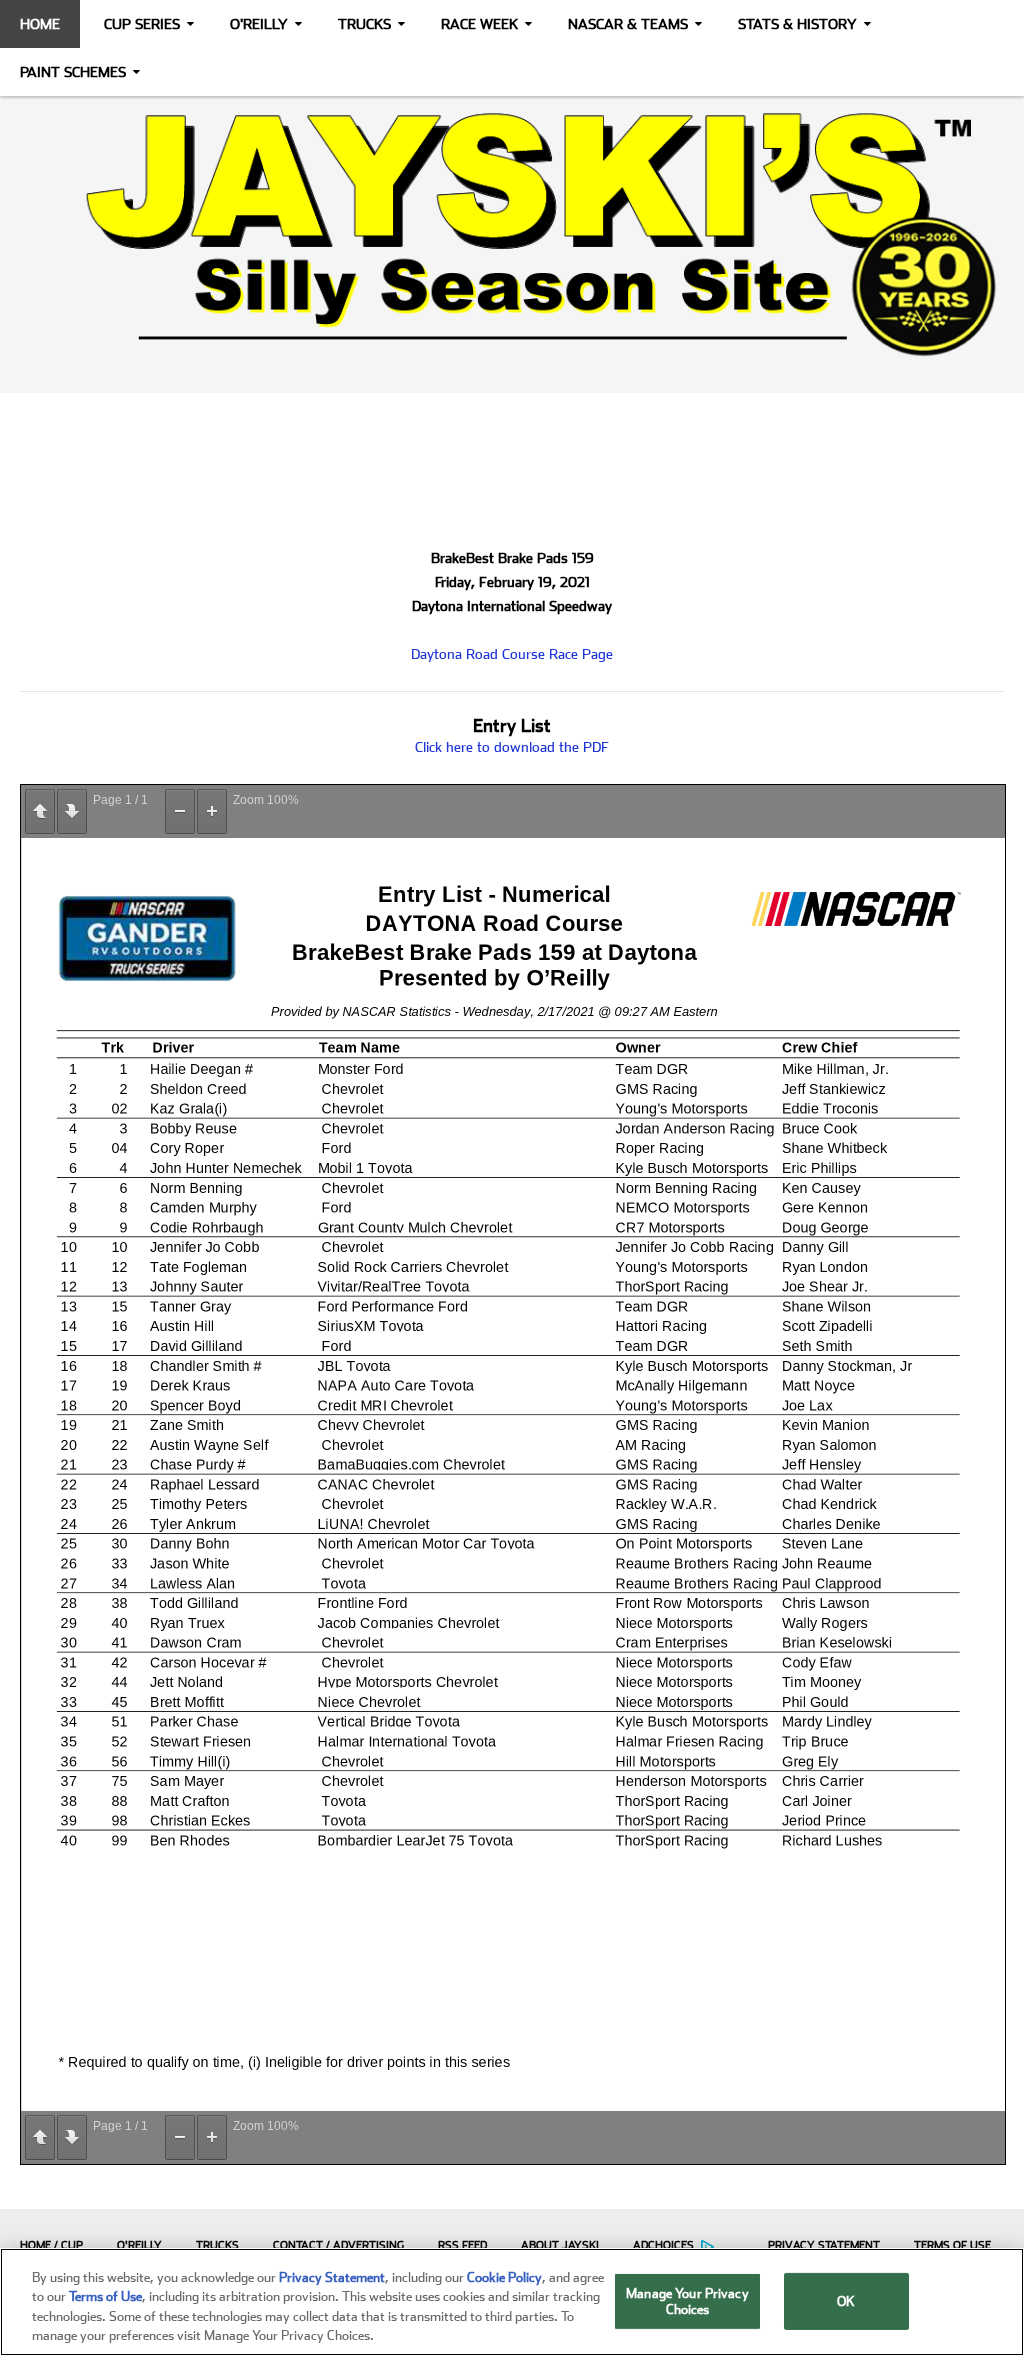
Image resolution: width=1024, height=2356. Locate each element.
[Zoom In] (212, 811)
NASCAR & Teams (628, 24)
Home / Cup (51, 2245)
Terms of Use (952, 2245)
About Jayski (560, 2245)
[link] (512, 234)
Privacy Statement (824, 2245)
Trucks (364, 24)
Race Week (479, 24)
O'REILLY (139, 2245)
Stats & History (797, 24)
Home (40, 24)
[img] (512, 234)
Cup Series (142, 24)
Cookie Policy (504, 2277)
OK (846, 2301)
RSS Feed (462, 2245)
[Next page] (72, 811)
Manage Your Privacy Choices (687, 2301)
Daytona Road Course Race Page (512, 654)
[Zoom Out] (180, 811)
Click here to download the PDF (512, 747)
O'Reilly (259, 24)
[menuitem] (46, 2245)
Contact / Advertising (338, 2245)
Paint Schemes (73, 72)
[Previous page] (40, 811)
